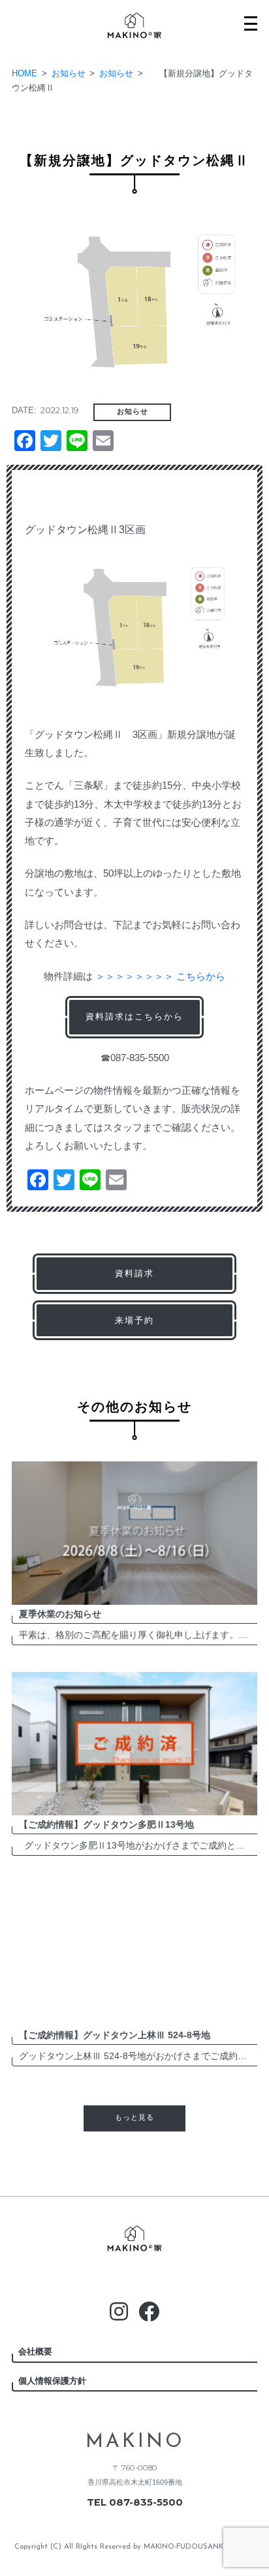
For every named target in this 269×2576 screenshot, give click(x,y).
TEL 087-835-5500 (135, 2502)
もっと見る (134, 2118)
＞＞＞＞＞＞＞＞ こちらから (160, 976)
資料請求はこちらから (134, 1017)
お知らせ (133, 412)
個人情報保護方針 (52, 2381)
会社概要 (35, 2351)
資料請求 (134, 1273)
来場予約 (134, 1320)
